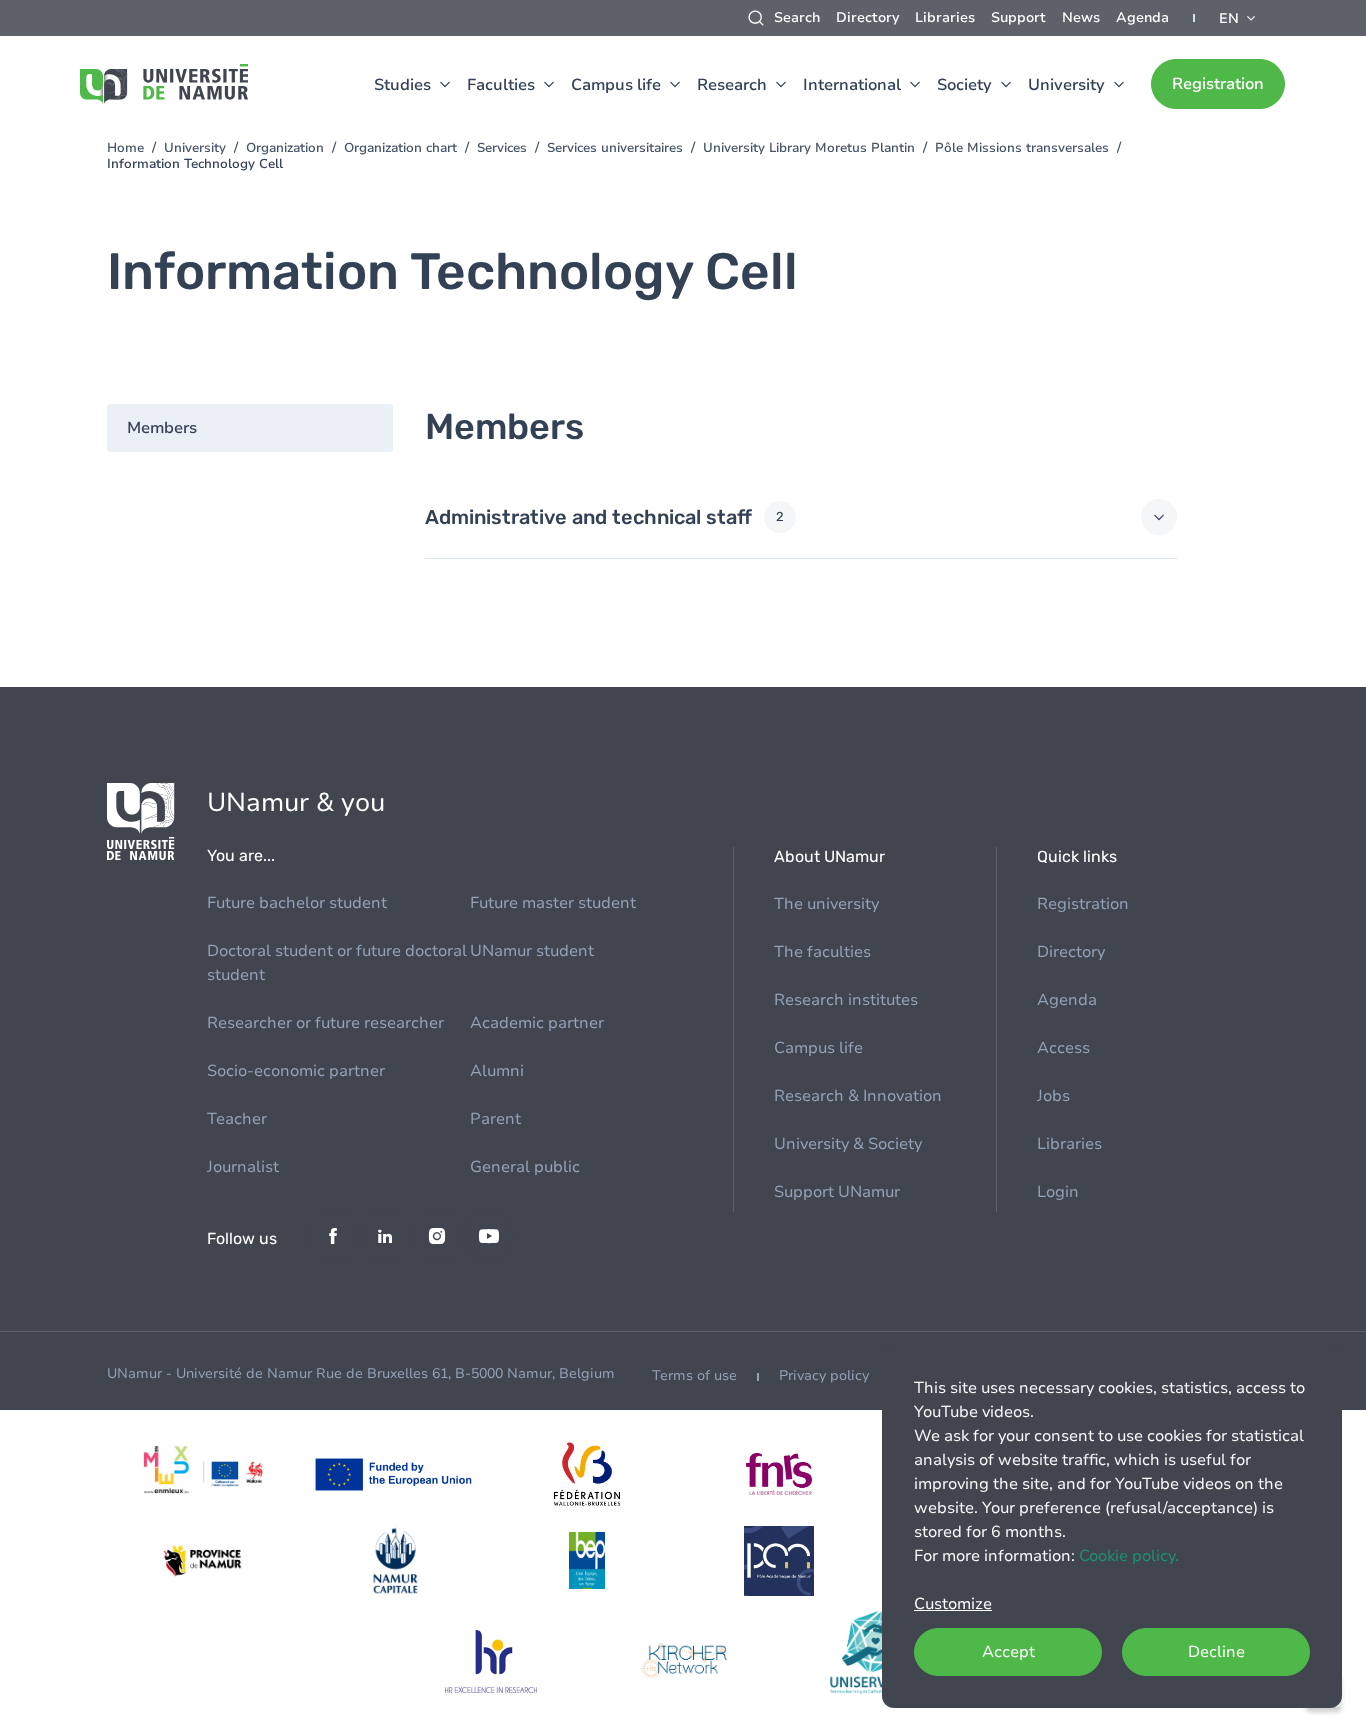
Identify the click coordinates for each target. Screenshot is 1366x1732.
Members (162, 428)
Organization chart (400, 148)
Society (964, 85)
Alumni (497, 1071)
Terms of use (694, 1375)
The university (826, 904)
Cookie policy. (1129, 1556)
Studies (402, 85)
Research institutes (846, 1000)
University (1066, 85)
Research (732, 85)
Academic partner (537, 1023)
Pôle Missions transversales (1022, 148)
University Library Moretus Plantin (809, 148)
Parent (495, 1119)
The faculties (822, 952)
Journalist (243, 1167)
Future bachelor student (297, 903)
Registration (1218, 84)
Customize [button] (953, 1604)
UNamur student (532, 951)
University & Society (848, 1144)
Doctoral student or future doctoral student (337, 963)
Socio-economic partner (296, 1071)
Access (1063, 1048)
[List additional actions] (1239, 18)
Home (125, 148)
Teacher (237, 1119)
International (852, 85)
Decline (1216, 1652)
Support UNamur (837, 1192)
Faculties (501, 85)
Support (1018, 17)
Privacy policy (824, 1375)
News (1081, 17)
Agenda (1142, 17)
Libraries (945, 17)
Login (1058, 1192)
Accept (1008, 1652)
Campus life (616, 85)
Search (797, 17)
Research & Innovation (858, 1096)
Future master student (553, 903)
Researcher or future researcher (325, 1023)
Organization (285, 148)
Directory (867, 17)
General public (525, 1167)
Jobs (1053, 1096)
